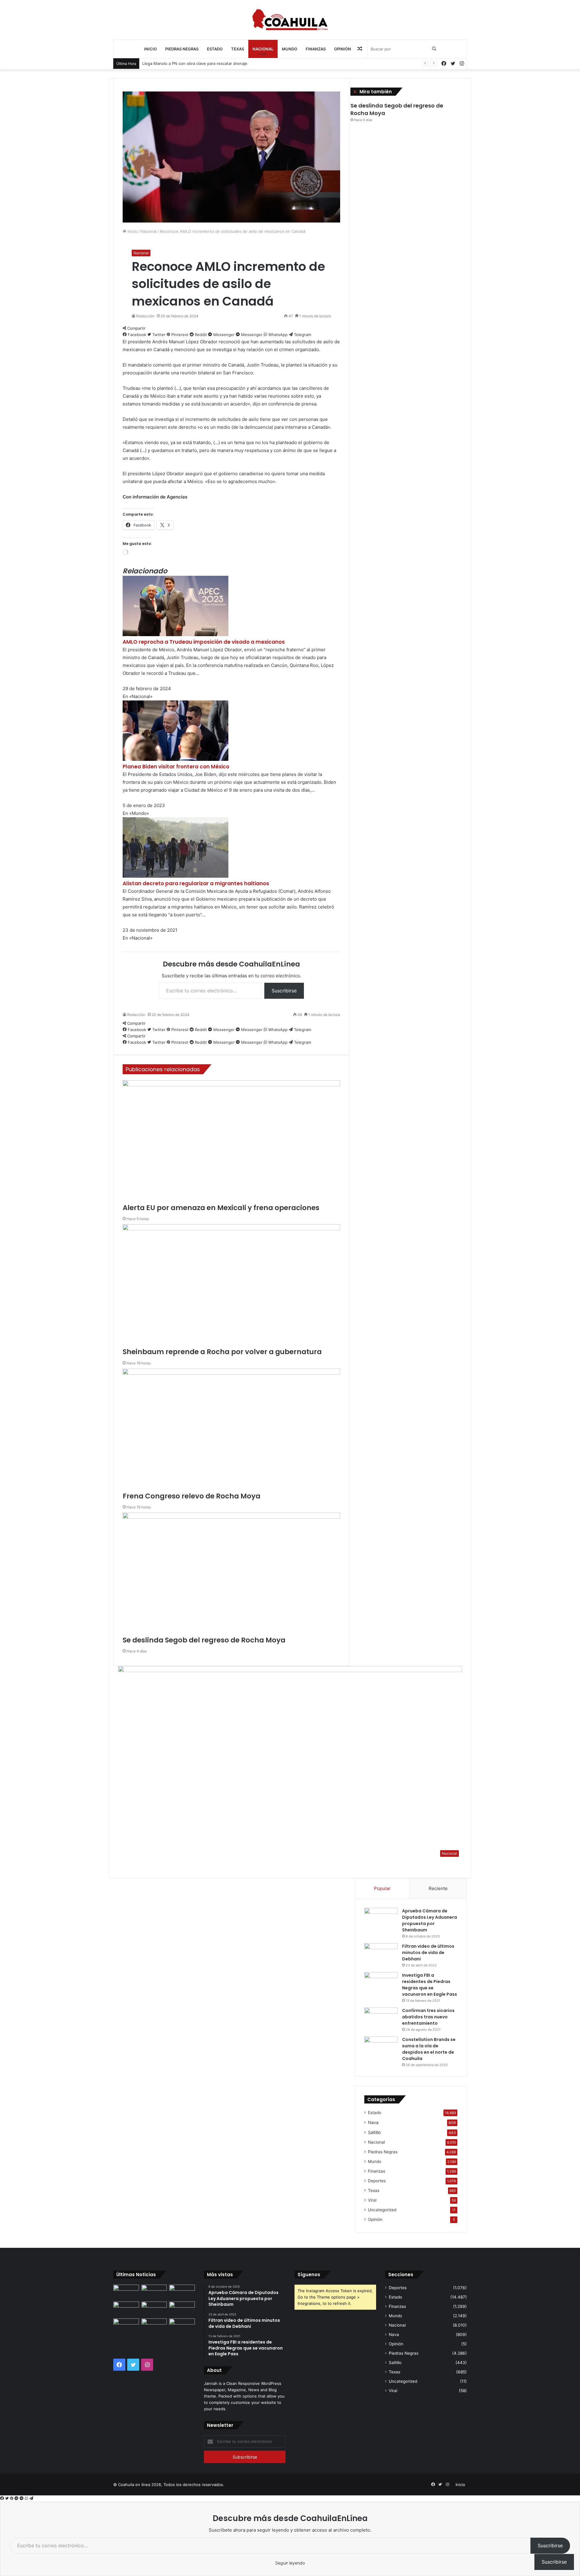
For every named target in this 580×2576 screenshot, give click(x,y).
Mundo (290, 49)
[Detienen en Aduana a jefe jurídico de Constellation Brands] (126, 2292)
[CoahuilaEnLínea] (290, 20)
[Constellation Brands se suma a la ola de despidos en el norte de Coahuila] (381, 2048)
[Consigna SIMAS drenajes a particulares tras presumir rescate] (154, 2326)
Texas (238, 49)
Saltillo (374, 2132)
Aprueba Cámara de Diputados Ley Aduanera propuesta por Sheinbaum (430, 1920)
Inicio (150, 49)
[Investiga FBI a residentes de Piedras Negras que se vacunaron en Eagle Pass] (381, 1983)
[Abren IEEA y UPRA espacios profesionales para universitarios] (182, 2309)
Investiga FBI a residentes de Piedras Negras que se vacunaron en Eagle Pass (430, 1985)
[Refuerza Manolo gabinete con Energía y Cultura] (126, 2326)
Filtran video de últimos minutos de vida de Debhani (428, 1953)
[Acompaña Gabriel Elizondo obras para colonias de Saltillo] (182, 2326)
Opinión (343, 49)
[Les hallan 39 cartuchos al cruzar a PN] (154, 2292)
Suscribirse (550, 2546)
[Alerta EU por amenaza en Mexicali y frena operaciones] (154, 2309)
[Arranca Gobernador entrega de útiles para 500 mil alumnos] (126, 2309)
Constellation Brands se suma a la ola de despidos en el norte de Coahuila (429, 2049)
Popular (382, 1888)
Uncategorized (382, 2210)
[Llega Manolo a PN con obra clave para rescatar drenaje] (182, 2292)
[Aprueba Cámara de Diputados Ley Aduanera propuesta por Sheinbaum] (381, 1919)
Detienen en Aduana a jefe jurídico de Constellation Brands (198, 63)
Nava (373, 2122)
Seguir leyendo (290, 2563)
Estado (215, 49)
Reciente (438, 1888)
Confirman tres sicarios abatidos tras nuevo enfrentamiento (428, 2017)
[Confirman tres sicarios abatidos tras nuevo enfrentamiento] (381, 2019)
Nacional (263, 49)
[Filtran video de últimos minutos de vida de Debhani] (381, 1954)
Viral (372, 2200)
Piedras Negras (182, 49)
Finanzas (316, 49)
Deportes (377, 2181)
